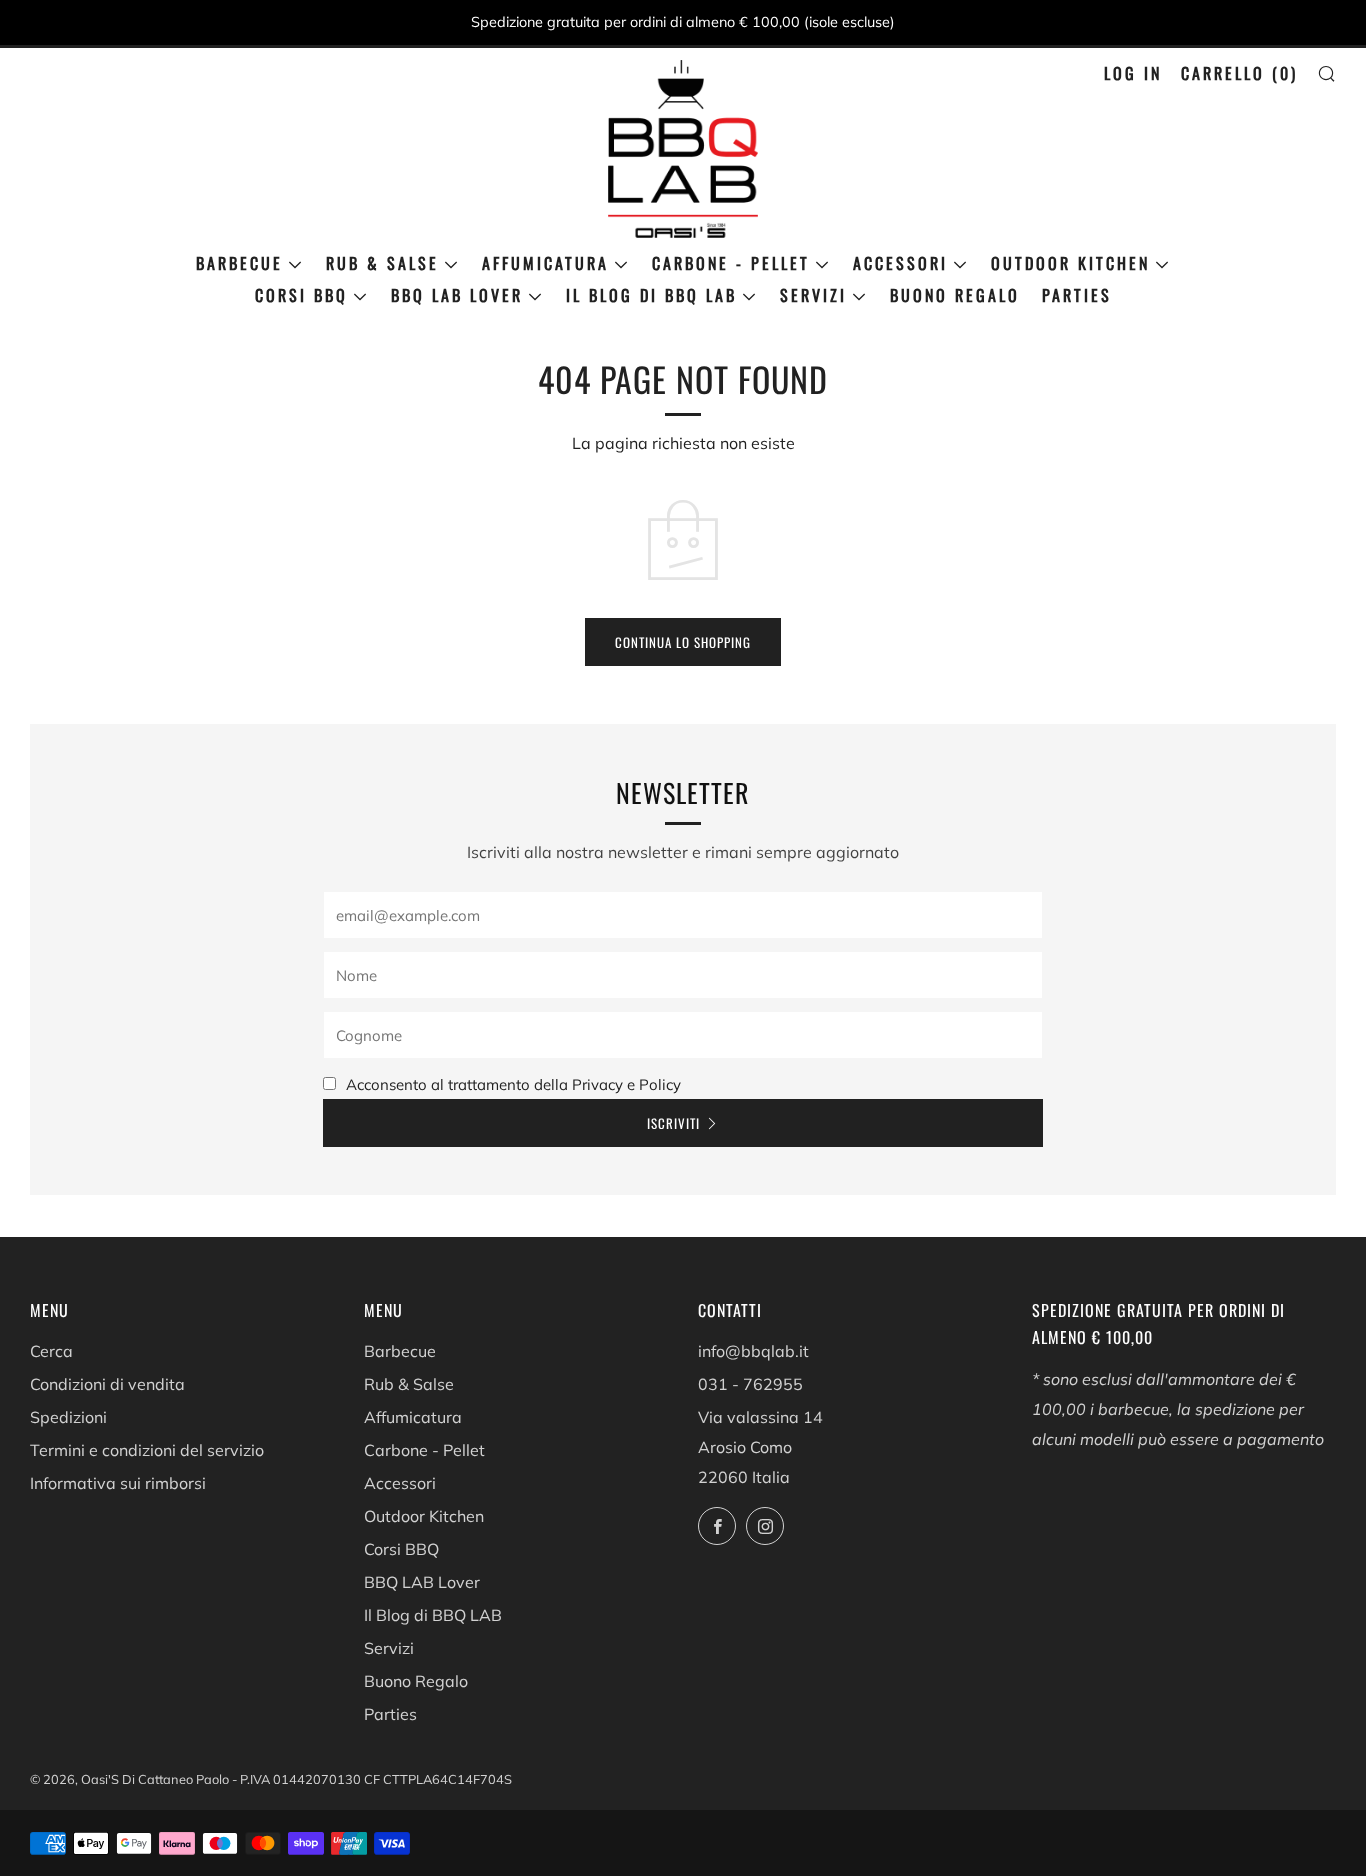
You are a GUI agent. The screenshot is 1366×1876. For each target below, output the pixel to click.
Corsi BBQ (301, 295)
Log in (1133, 73)
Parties (1077, 295)
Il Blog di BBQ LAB (651, 295)
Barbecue (239, 263)
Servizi (813, 295)
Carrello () (1239, 73)
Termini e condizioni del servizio (147, 1450)
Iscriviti (673, 1123)
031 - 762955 (750, 1384)
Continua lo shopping (683, 642)
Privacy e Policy (626, 1084)
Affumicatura (545, 263)
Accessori (900, 263)
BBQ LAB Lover (457, 295)
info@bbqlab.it (753, 1351)
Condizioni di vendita (107, 1384)
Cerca (51, 1351)
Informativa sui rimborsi (118, 1483)
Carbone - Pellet (731, 263)
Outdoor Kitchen (1070, 263)
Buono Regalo (955, 295)
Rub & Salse (382, 263)
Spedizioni (68, 1417)
